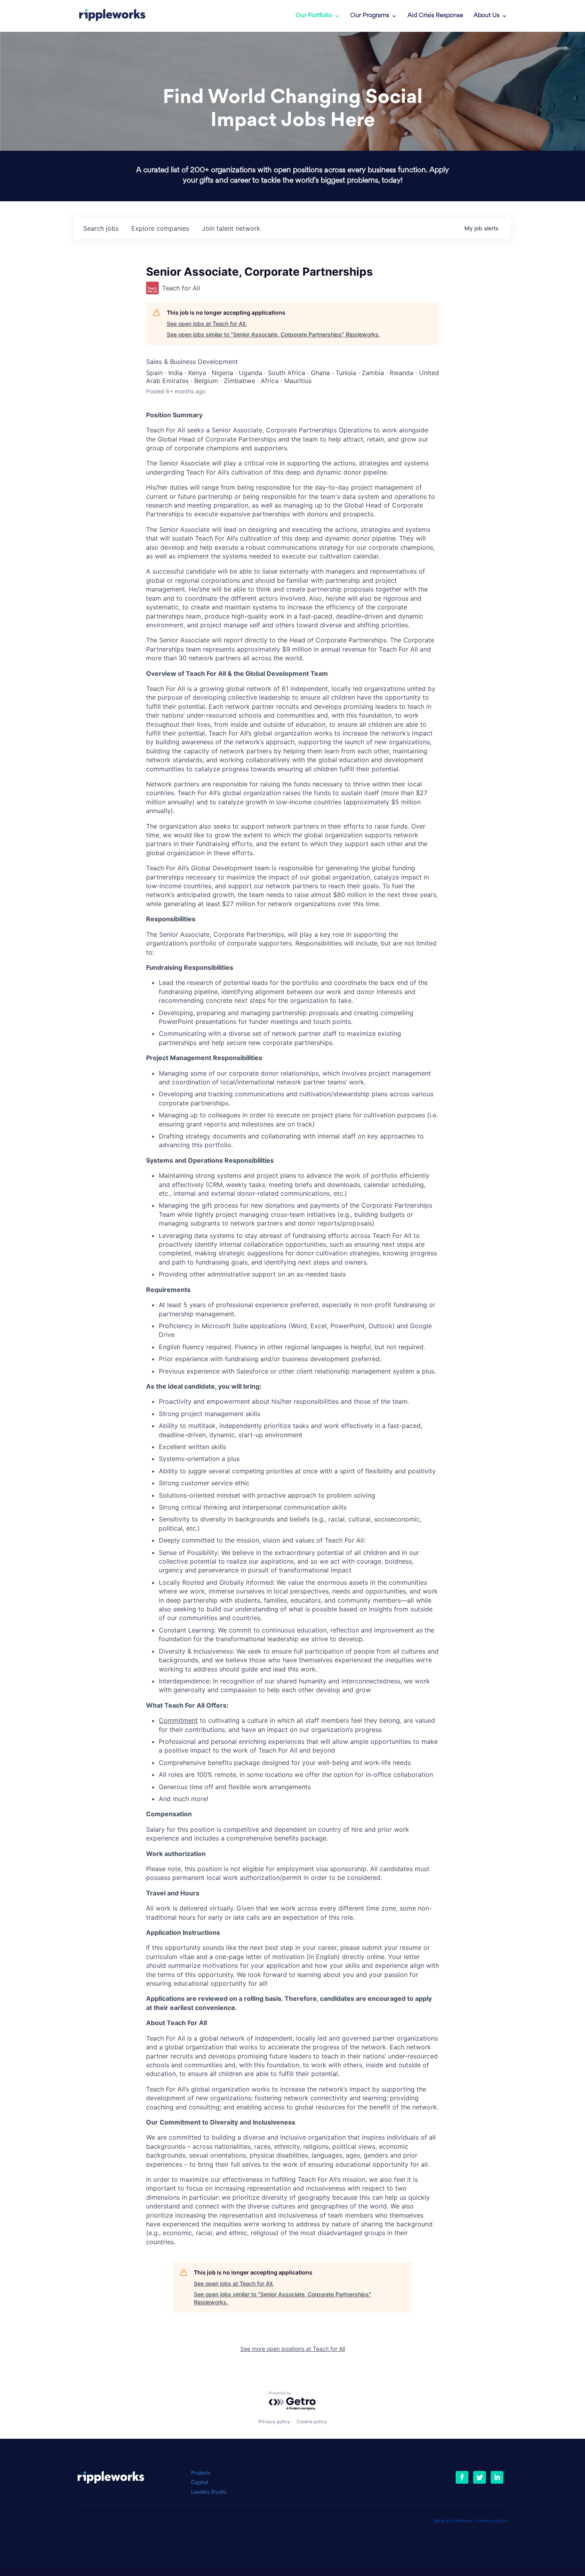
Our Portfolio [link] (314, 16)
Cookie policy (312, 2421)
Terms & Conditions (453, 2521)
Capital (200, 2483)
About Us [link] (487, 16)
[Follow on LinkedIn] (497, 2477)
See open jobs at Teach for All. (207, 324)
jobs (101, 228)
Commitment (178, 1720)
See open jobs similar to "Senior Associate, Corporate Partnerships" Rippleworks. (273, 334)
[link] (112, 16)
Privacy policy (274, 2421)
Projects (201, 2473)
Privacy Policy (493, 2521)
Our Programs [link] (370, 16)
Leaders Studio (209, 2492)
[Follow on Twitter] (480, 2477)
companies (160, 228)
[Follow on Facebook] (462, 2477)
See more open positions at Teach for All (293, 2349)
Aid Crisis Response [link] (435, 16)
